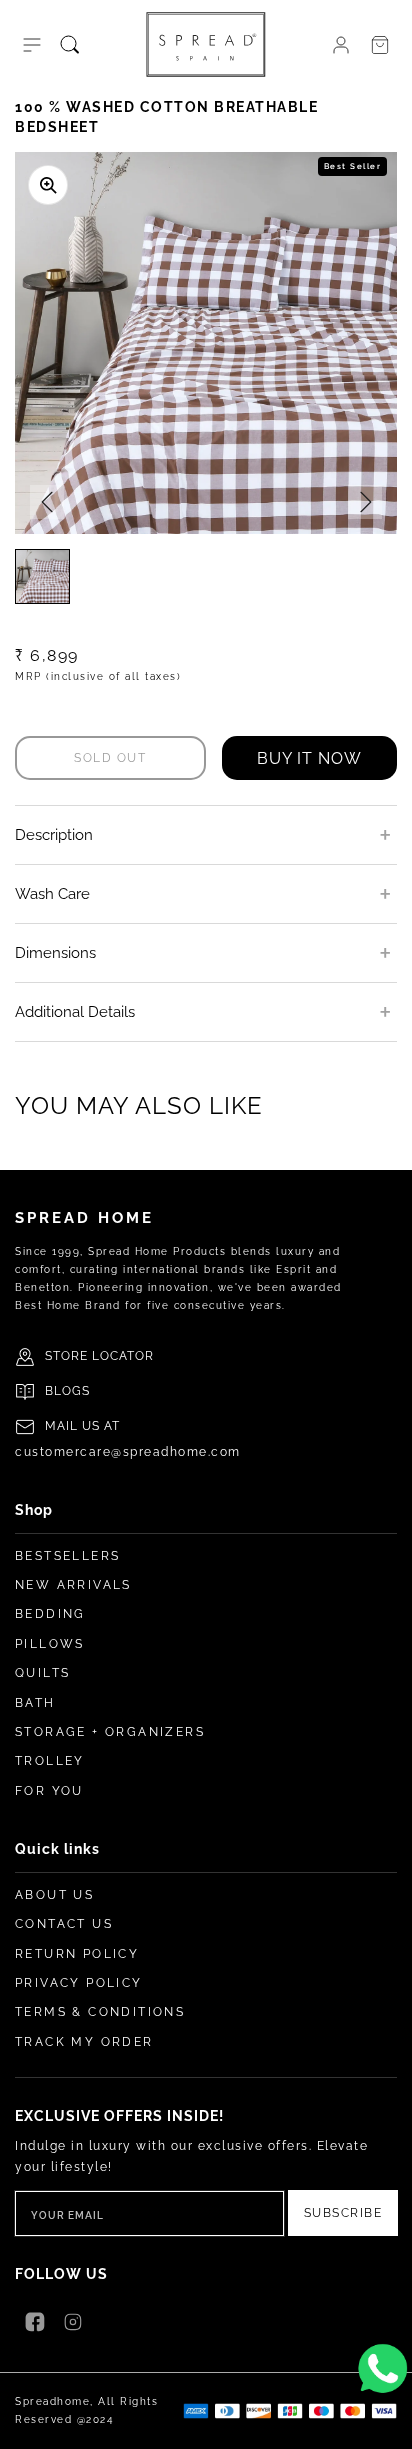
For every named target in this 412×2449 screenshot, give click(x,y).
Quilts (42, 1673)
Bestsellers (67, 1556)
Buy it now (309, 758)
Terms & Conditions (100, 2012)
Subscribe (343, 2213)
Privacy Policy (79, 1983)
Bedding (50, 1614)
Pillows (50, 1644)
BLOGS (67, 1391)
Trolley (50, 1761)
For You (49, 1791)
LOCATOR (123, 1356)
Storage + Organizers (110, 1732)
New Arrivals (73, 1585)
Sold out (110, 758)
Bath (35, 1703)
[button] (32, 45)
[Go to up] (386, 2423)
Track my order (84, 2042)
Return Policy (77, 1954)
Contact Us (64, 1924)
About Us (54, 1895)
